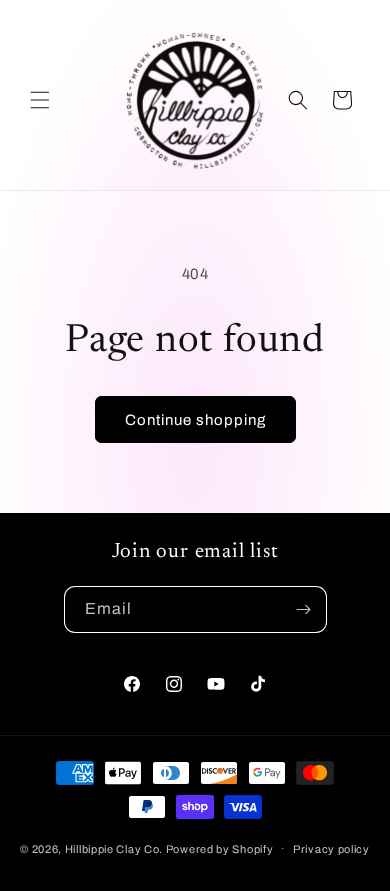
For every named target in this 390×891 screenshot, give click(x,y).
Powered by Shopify (220, 848)
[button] (40, 100)
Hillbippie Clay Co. (114, 848)
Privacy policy (331, 849)
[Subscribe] (304, 609)
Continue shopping (195, 420)
